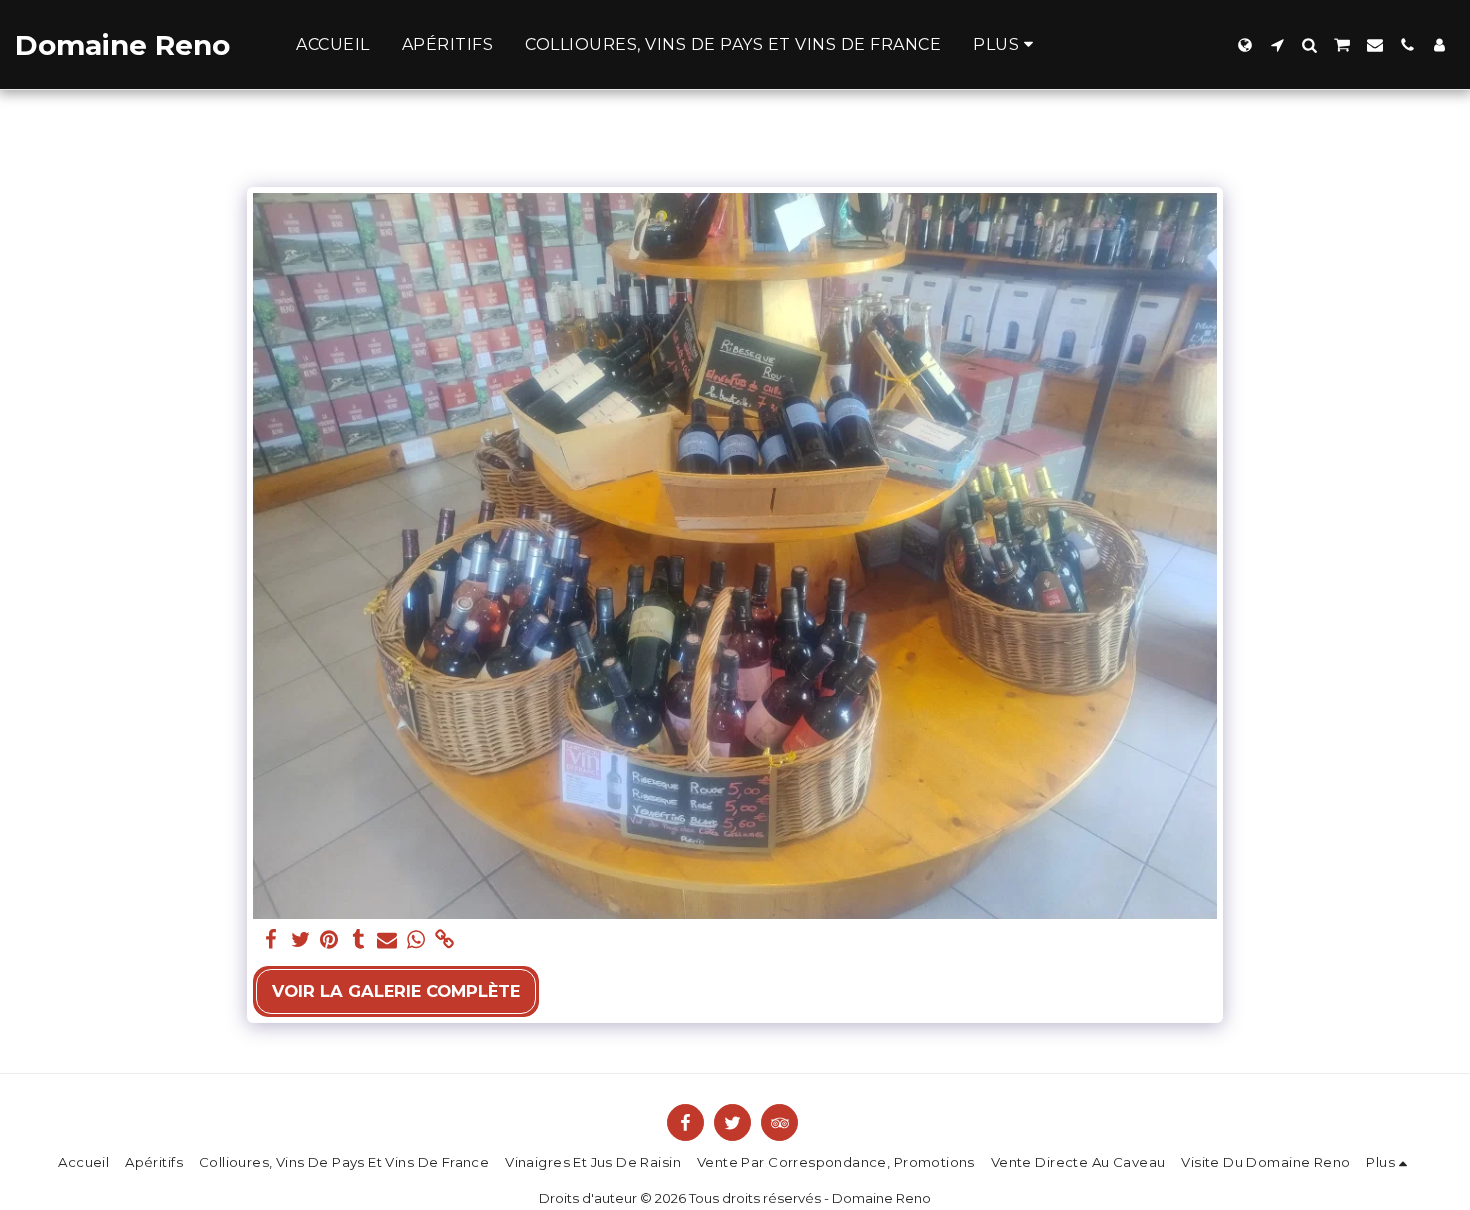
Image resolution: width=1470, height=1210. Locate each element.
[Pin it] (329, 940)
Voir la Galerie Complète (396, 991)
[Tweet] (300, 940)
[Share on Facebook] (271, 940)
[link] (444, 940)
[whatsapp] (416, 940)
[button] (1277, 45)
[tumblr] (358, 940)
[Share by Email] (387, 940)
